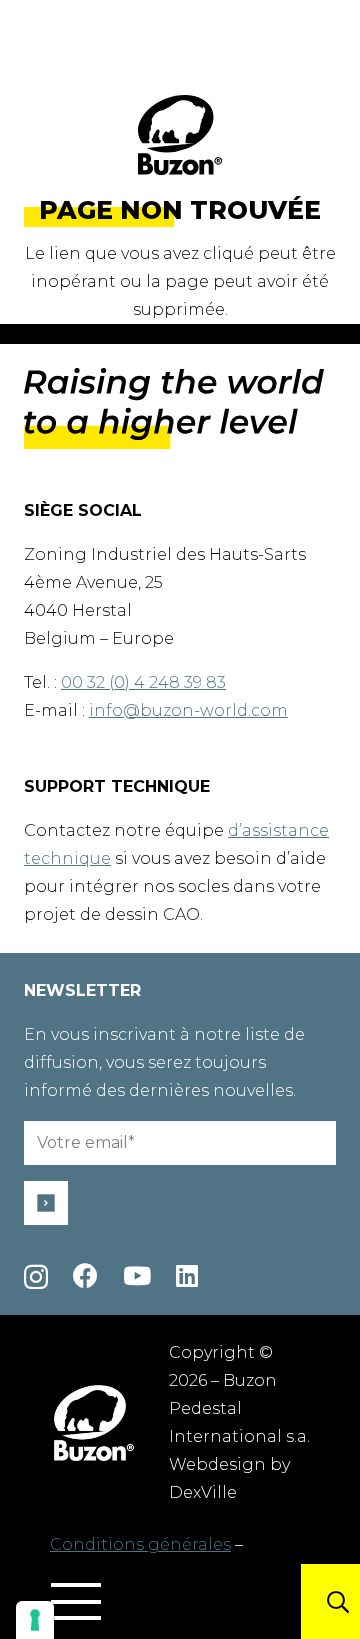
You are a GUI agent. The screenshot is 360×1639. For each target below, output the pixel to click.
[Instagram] (36, 1277)
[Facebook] (85, 1275)
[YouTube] (137, 1275)
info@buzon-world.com (188, 710)
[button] (76, 1602)
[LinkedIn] (187, 1275)
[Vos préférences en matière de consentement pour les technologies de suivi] (35, 1620)
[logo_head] (180, 135)
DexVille (203, 1492)
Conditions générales (140, 1544)
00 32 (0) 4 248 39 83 (143, 682)
